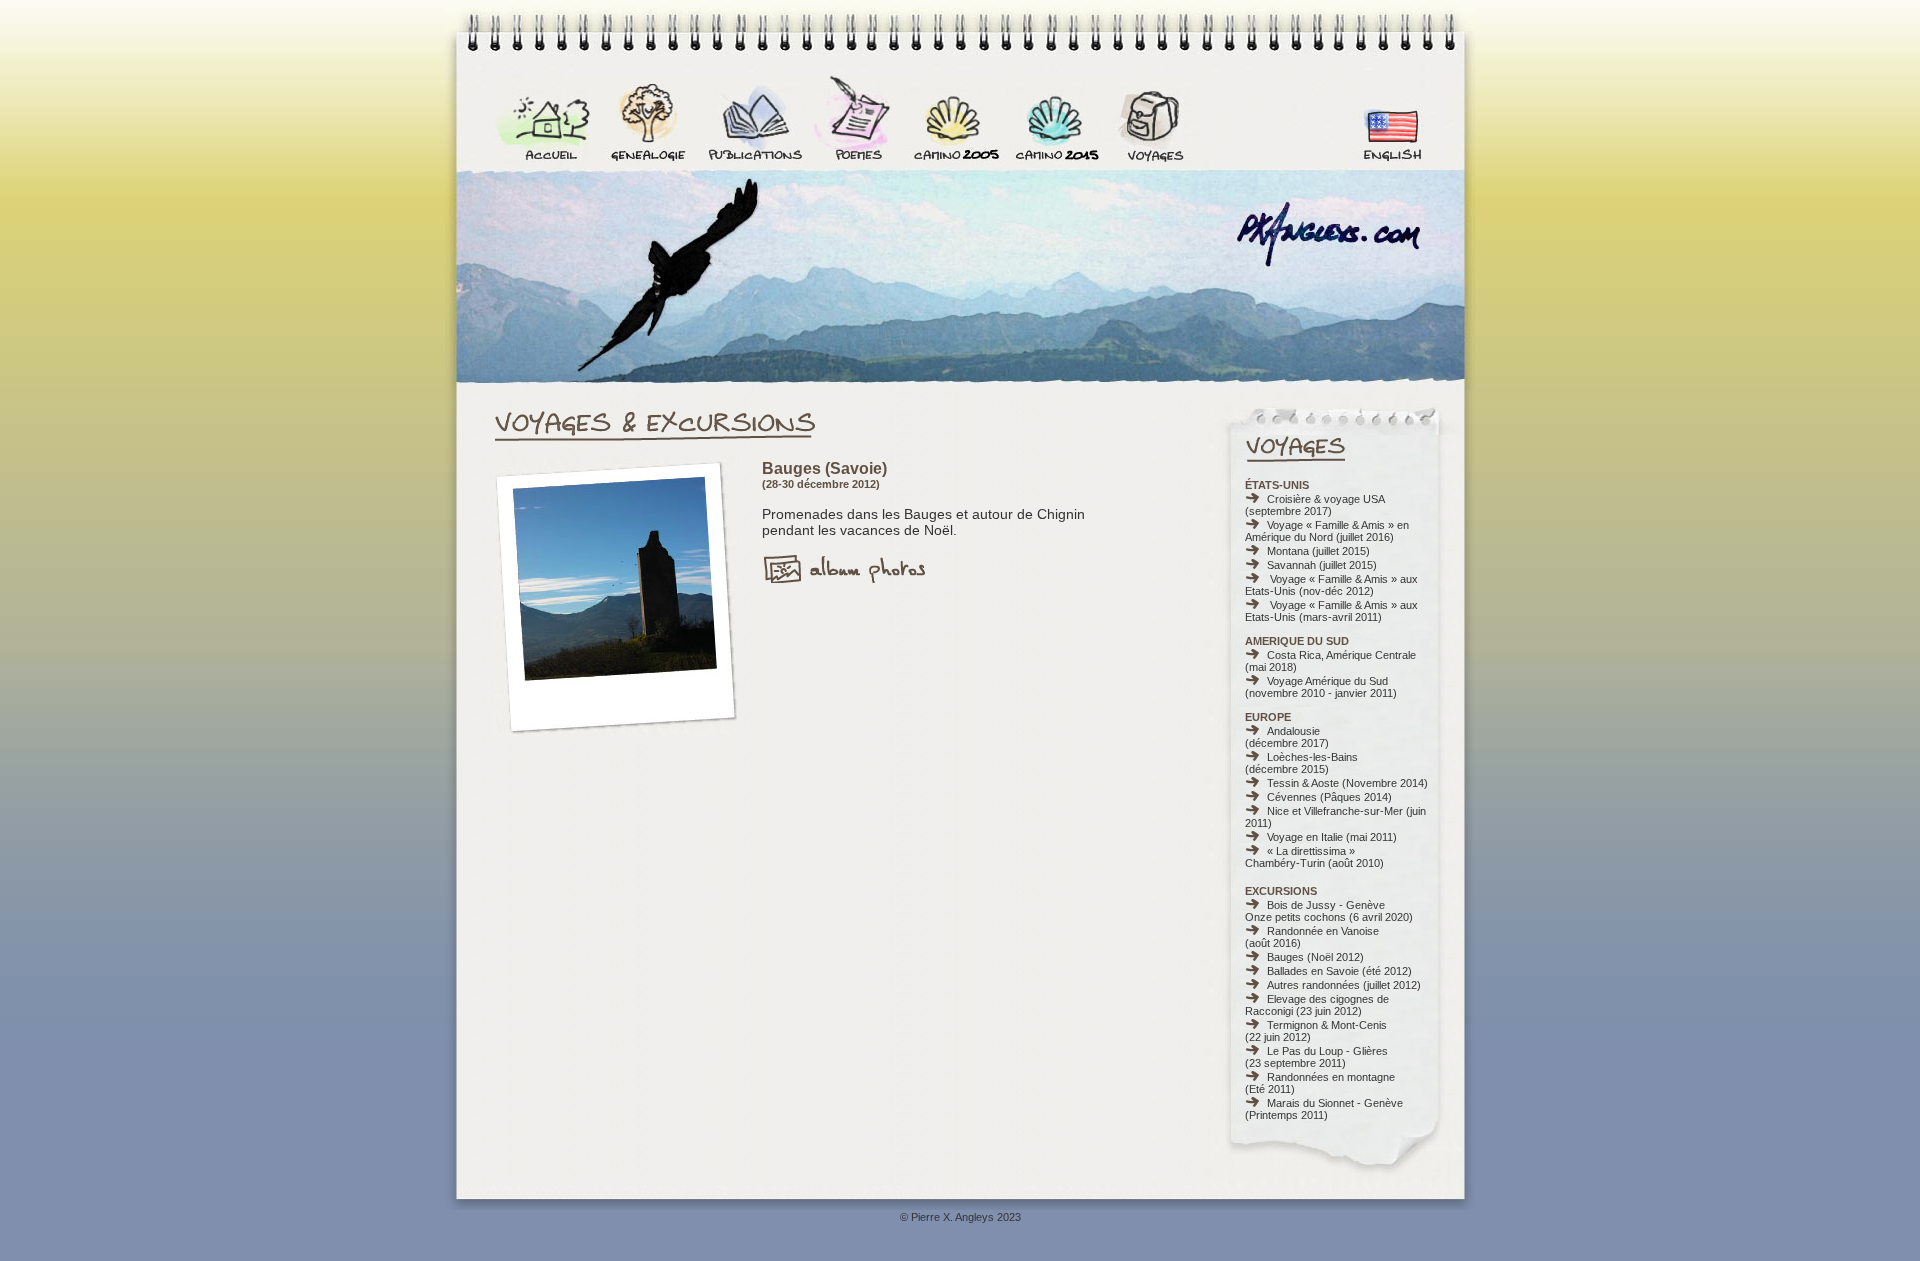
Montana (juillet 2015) (1318, 551)
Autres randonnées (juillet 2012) (1344, 985)
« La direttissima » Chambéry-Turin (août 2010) (1314, 857)
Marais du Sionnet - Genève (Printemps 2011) (1324, 1109)
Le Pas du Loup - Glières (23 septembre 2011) (1316, 1057)
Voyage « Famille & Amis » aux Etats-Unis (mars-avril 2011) (1331, 611)
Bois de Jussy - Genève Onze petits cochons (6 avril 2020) (1329, 911)
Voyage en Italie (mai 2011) (1332, 837)
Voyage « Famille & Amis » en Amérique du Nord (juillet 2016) (1327, 531)
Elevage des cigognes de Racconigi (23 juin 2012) (1317, 1005)
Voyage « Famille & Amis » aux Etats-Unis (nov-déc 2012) (1331, 585)
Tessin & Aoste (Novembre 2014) (1347, 783)
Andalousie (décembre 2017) (1287, 737)
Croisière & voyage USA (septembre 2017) (1314, 505)
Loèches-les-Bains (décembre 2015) (1301, 763)
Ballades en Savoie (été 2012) (1339, 971)
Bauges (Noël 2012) (1315, 957)
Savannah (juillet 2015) (1322, 565)
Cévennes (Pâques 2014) (1329, 797)
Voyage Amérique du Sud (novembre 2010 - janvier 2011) (1321, 687)
